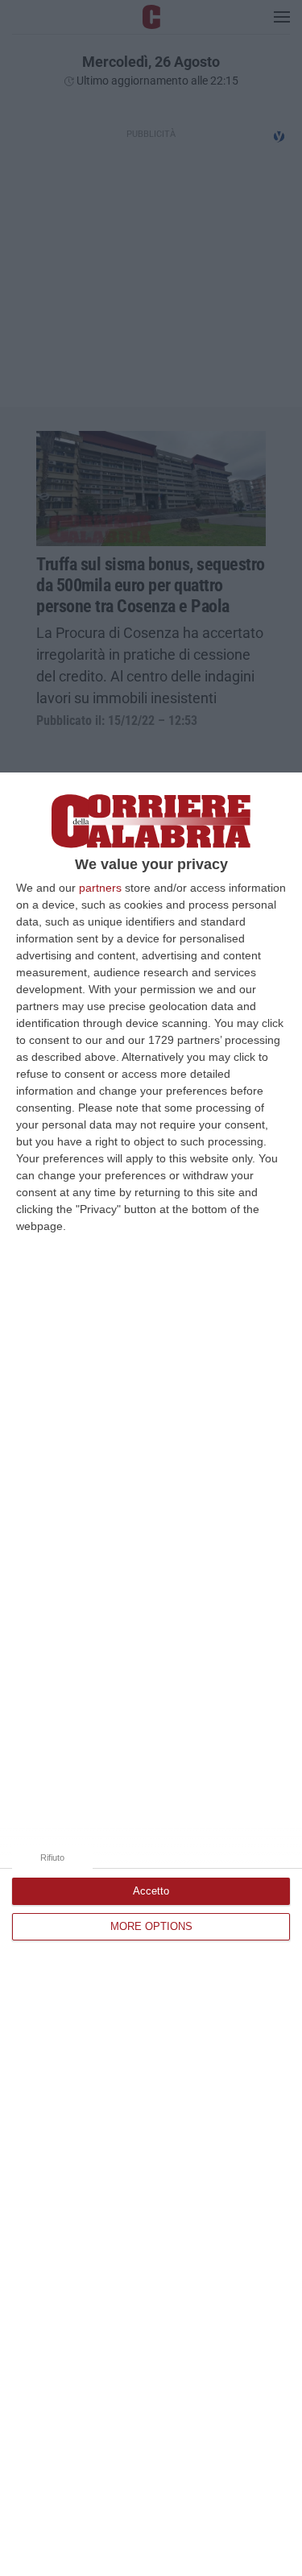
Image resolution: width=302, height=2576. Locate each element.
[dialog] (151, 1674)
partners (100, 888)
